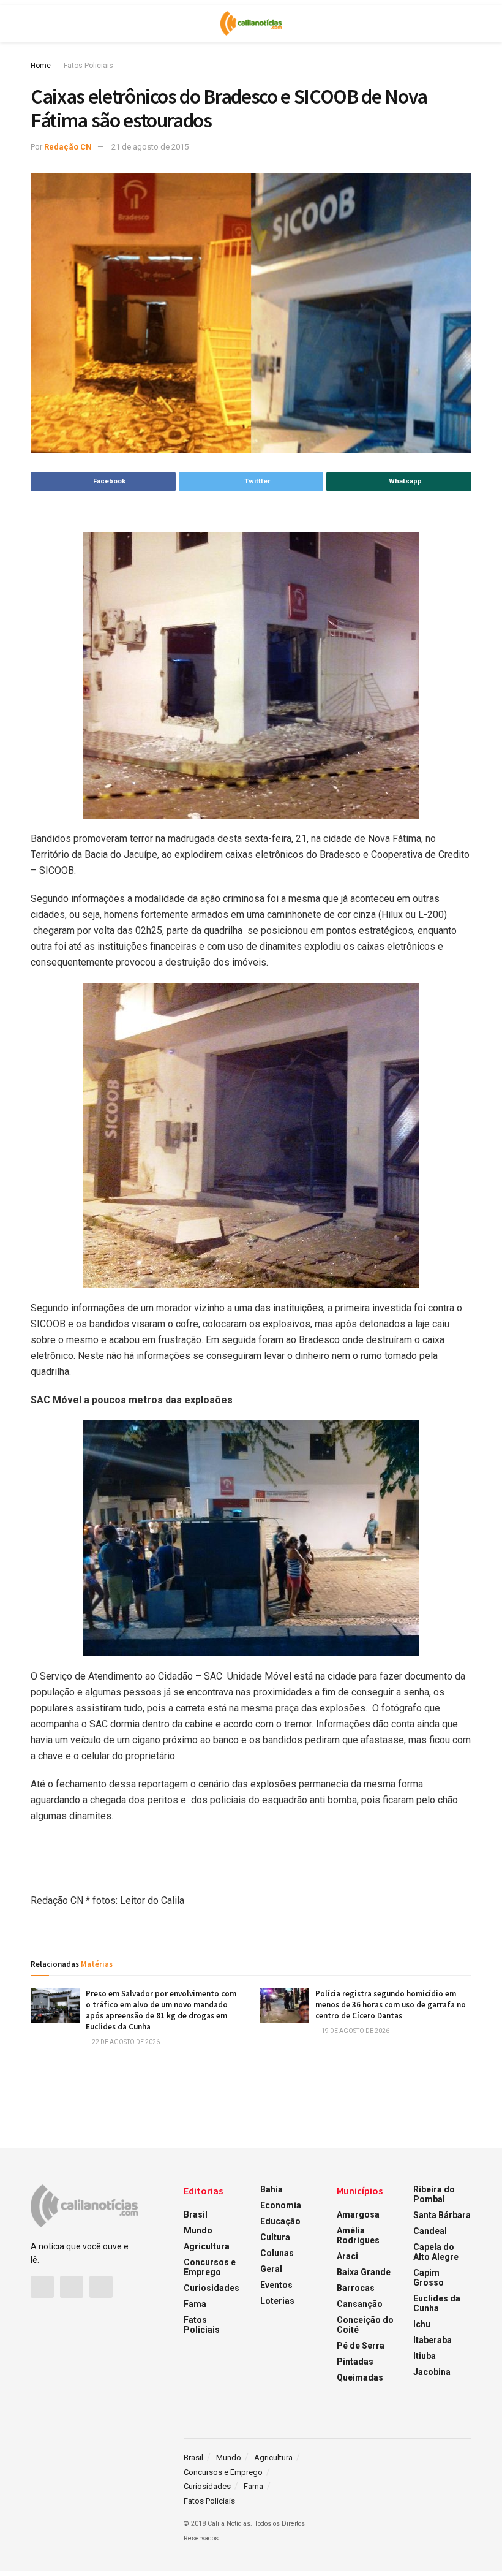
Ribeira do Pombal (434, 2194)
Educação (280, 2221)
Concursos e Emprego (210, 2267)
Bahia (272, 2189)
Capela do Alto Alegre (436, 2252)
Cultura (275, 2237)
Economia (281, 2205)
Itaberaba (433, 2340)
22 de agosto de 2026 (125, 2042)
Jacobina (432, 2372)
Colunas (277, 2253)
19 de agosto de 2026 (355, 2031)
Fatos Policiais (88, 66)
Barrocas (356, 2288)
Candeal (430, 2231)
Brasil (196, 2214)
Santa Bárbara (442, 2215)
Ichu (422, 2324)
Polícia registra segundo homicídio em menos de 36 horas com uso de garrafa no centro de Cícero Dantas (391, 2005)
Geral (271, 2269)
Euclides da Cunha (437, 2303)
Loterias (277, 2301)
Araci (347, 2256)
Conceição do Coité (365, 2325)
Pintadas (355, 2362)
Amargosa (358, 2214)
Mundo (198, 2230)
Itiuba (425, 2356)
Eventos (276, 2285)
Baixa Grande (364, 2272)
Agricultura (207, 2246)
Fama (195, 2304)
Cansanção (360, 2304)
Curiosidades (212, 2288)
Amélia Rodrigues (358, 2235)
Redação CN (68, 147)
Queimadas (360, 2377)
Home (41, 66)
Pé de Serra (361, 2346)
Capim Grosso (429, 2278)
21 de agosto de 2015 (150, 147)
